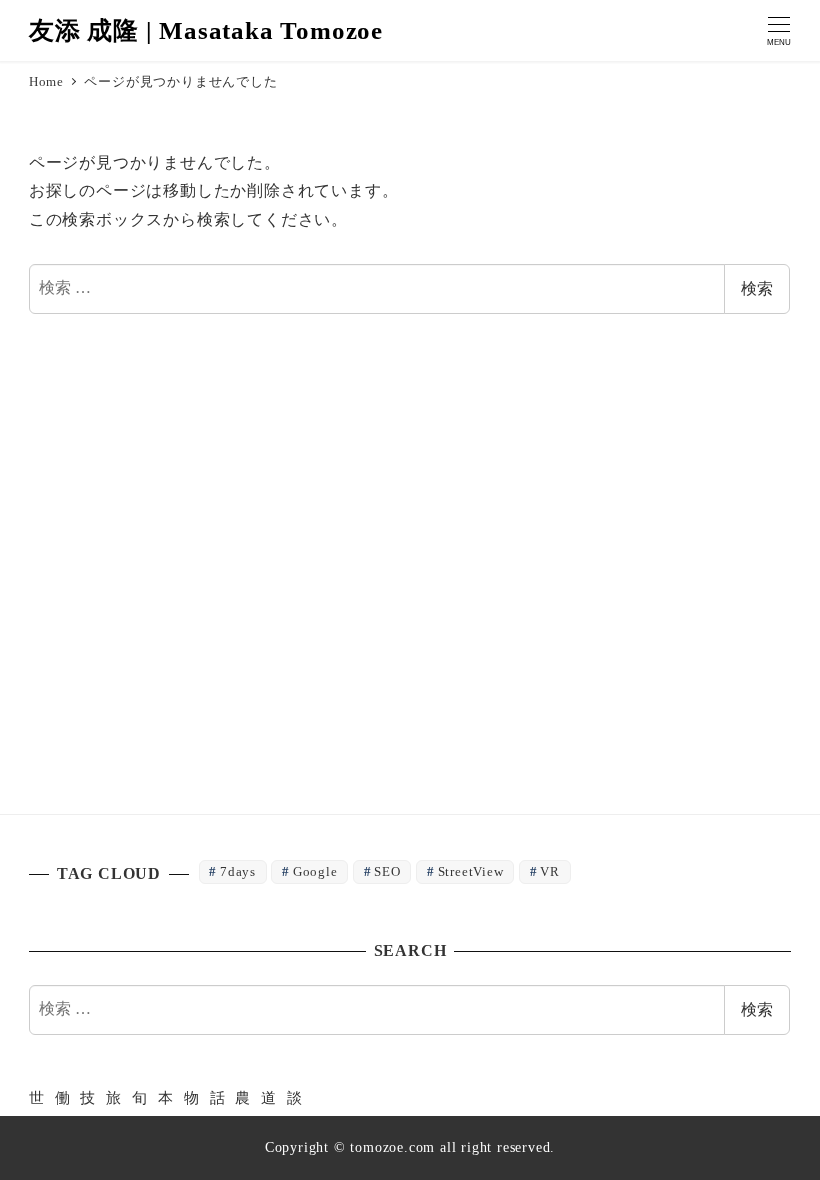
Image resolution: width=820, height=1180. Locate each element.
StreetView (471, 872)
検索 (757, 288)
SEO (387, 872)
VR (550, 872)
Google (315, 872)
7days (238, 872)
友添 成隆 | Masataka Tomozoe (206, 30)
